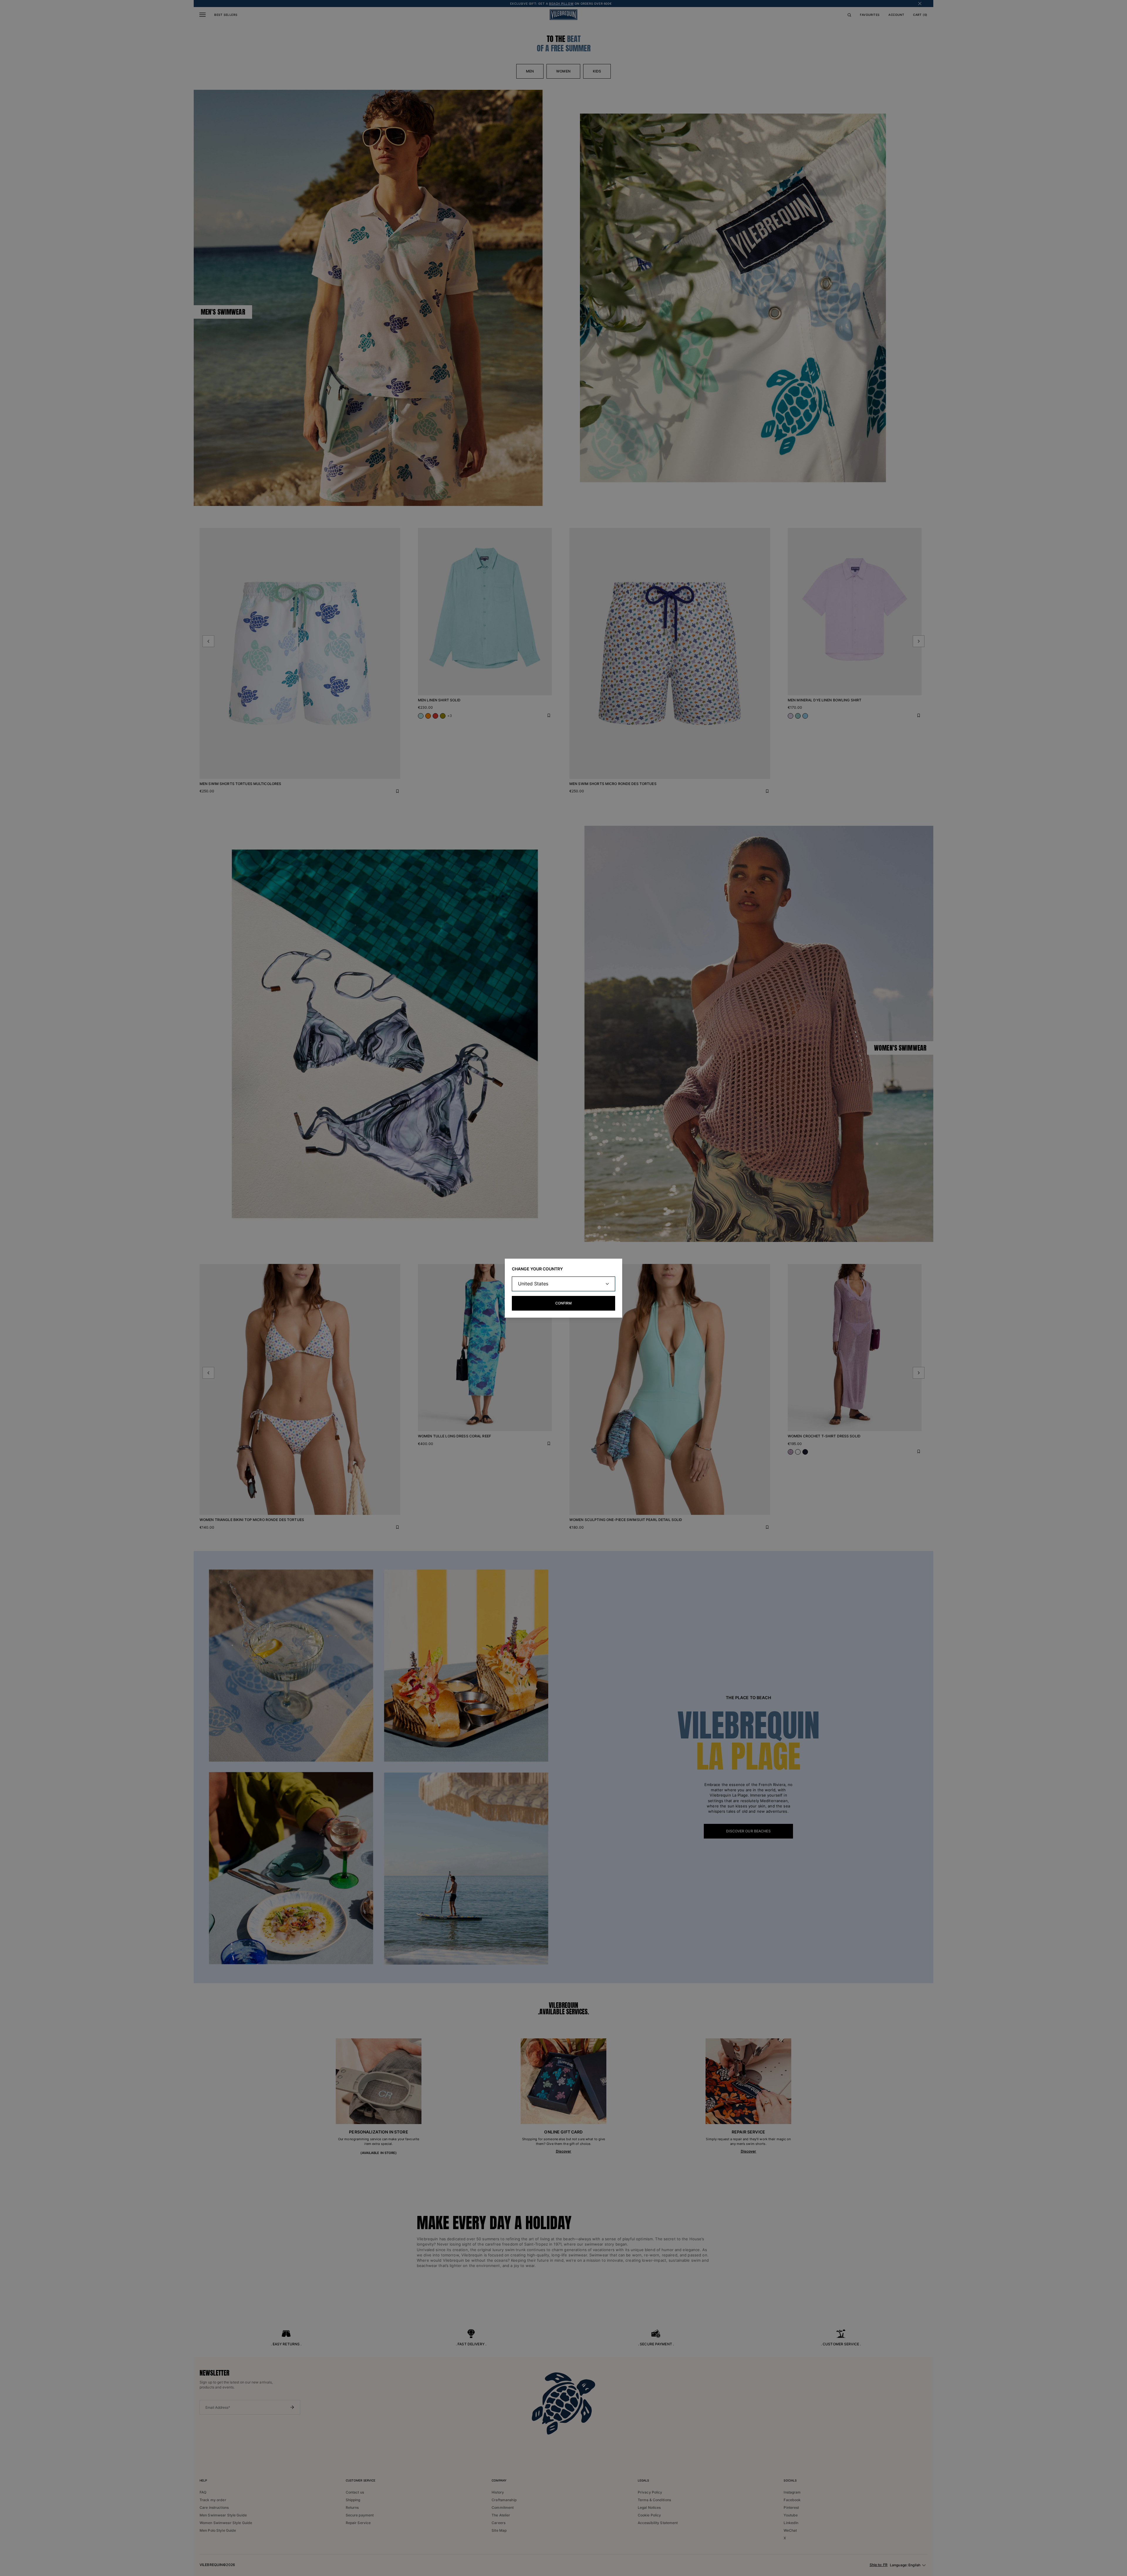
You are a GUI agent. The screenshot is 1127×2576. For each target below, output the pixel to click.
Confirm (563, 1303)
